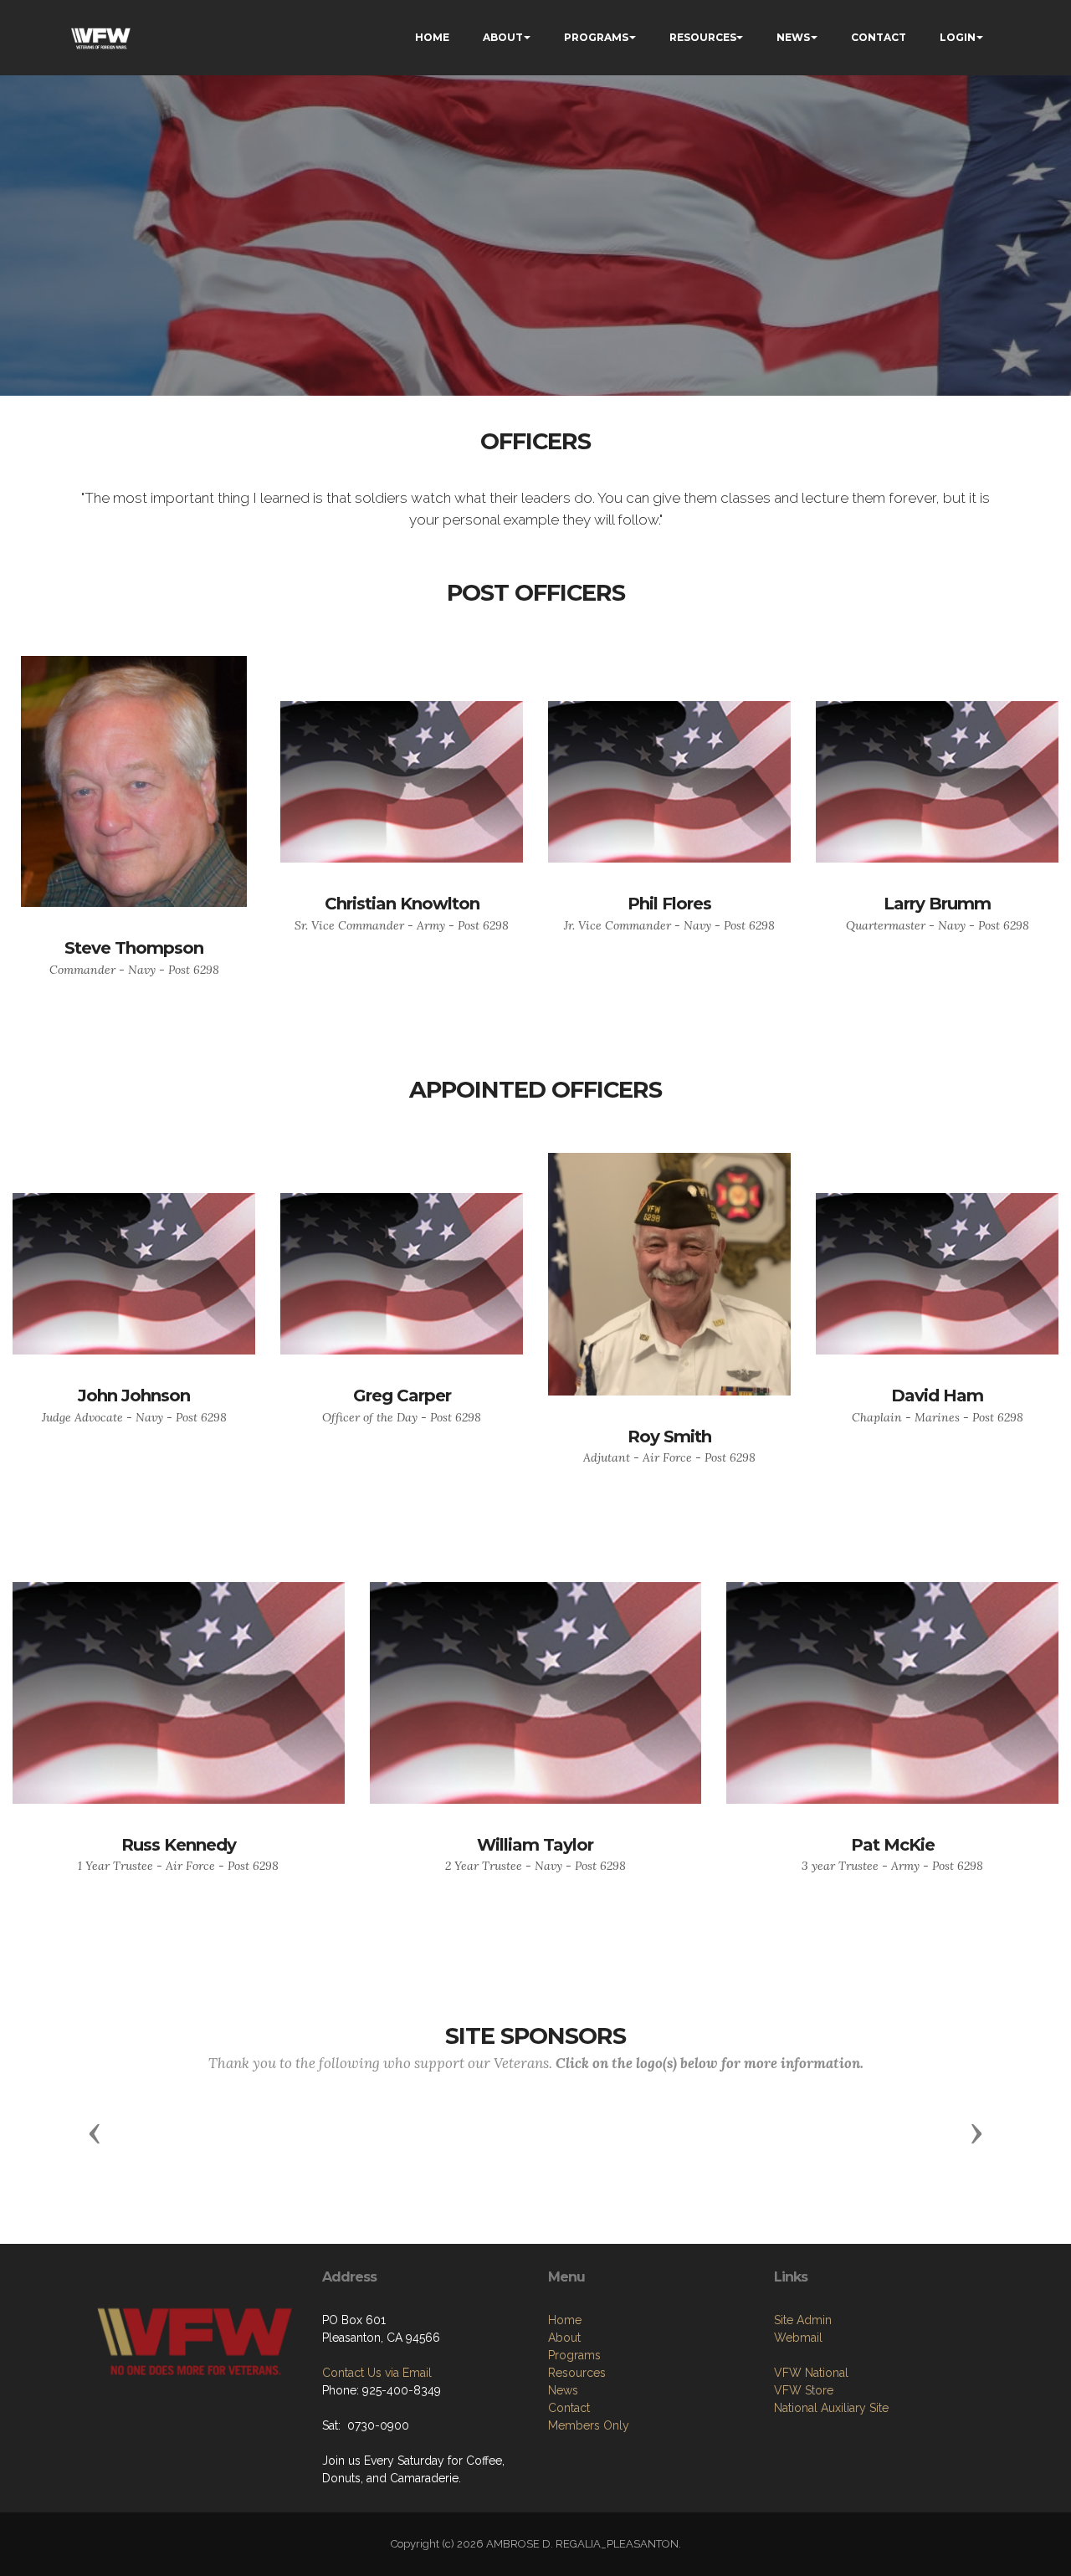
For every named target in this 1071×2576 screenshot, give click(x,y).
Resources (577, 2373)
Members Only (589, 2425)
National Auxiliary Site (831, 2408)
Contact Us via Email (377, 2373)
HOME (432, 37)
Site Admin (803, 2320)
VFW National (811, 2373)
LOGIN (958, 37)
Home (565, 2320)
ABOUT (503, 37)
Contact (569, 2408)
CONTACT (879, 37)
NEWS (793, 37)
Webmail (798, 2338)
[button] (95, 2133)
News (563, 2390)
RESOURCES (703, 37)
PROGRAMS (596, 37)
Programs (574, 2355)
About (564, 2338)
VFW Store (804, 2390)
